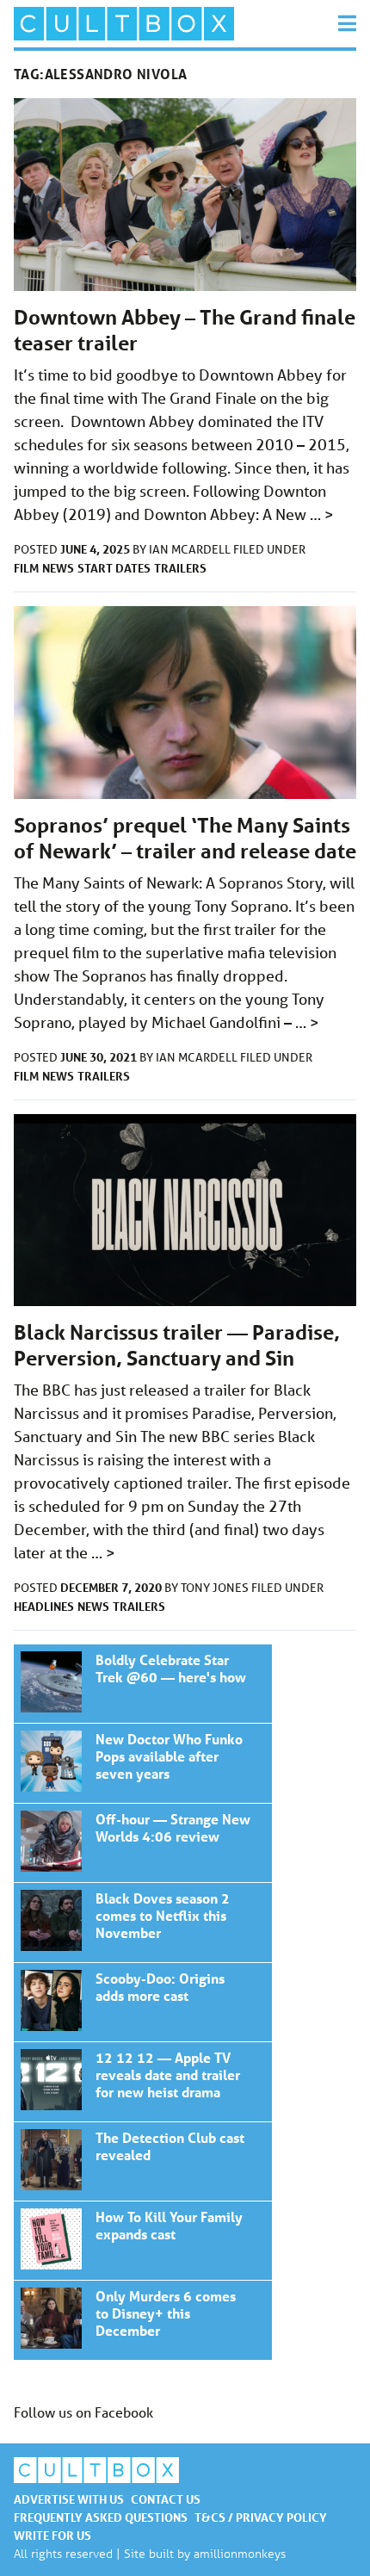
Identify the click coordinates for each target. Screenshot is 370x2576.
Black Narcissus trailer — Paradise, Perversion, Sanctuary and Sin (177, 1345)
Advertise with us (69, 2499)
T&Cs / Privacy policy (261, 2517)
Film (26, 568)
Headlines (44, 1606)
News (58, 568)
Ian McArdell (191, 549)
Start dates (114, 568)
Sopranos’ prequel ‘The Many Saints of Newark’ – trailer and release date (185, 838)
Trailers (180, 568)
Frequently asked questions (101, 2517)
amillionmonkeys (240, 2553)
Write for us (52, 2535)
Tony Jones (216, 1588)
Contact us (166, 2499)
